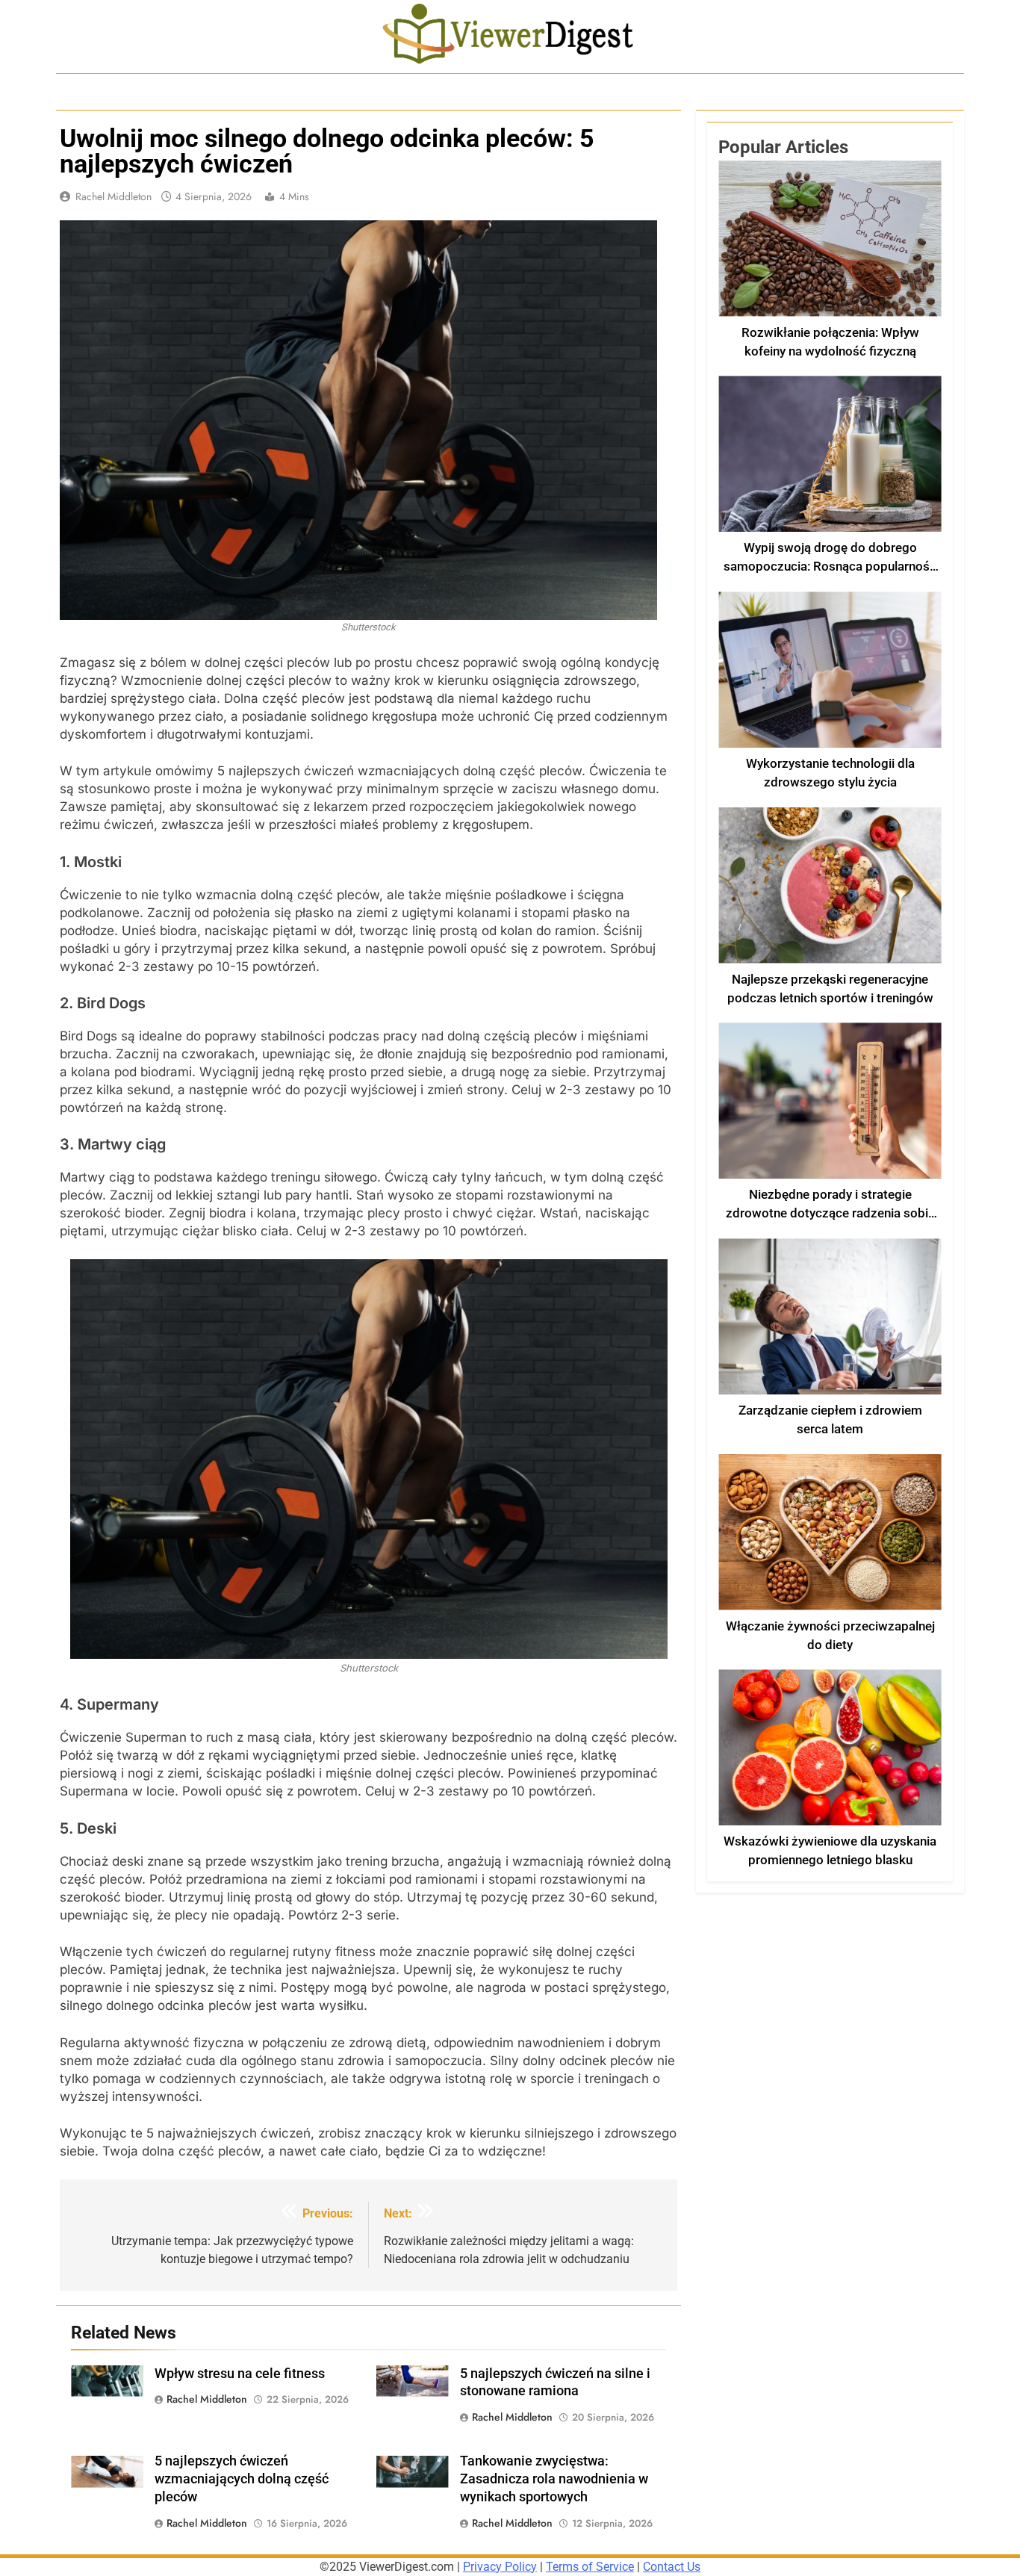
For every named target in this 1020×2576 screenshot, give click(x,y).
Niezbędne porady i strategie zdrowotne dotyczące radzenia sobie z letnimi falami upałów (830, 1213)
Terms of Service (590, 2567)
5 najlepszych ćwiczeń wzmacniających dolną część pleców (242, 2479)
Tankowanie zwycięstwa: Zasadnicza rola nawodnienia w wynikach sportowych (554, 2479)
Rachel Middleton (113, 196)
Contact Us (672, 2567)
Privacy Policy (500, 2567)
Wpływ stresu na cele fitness (240, 2374)
